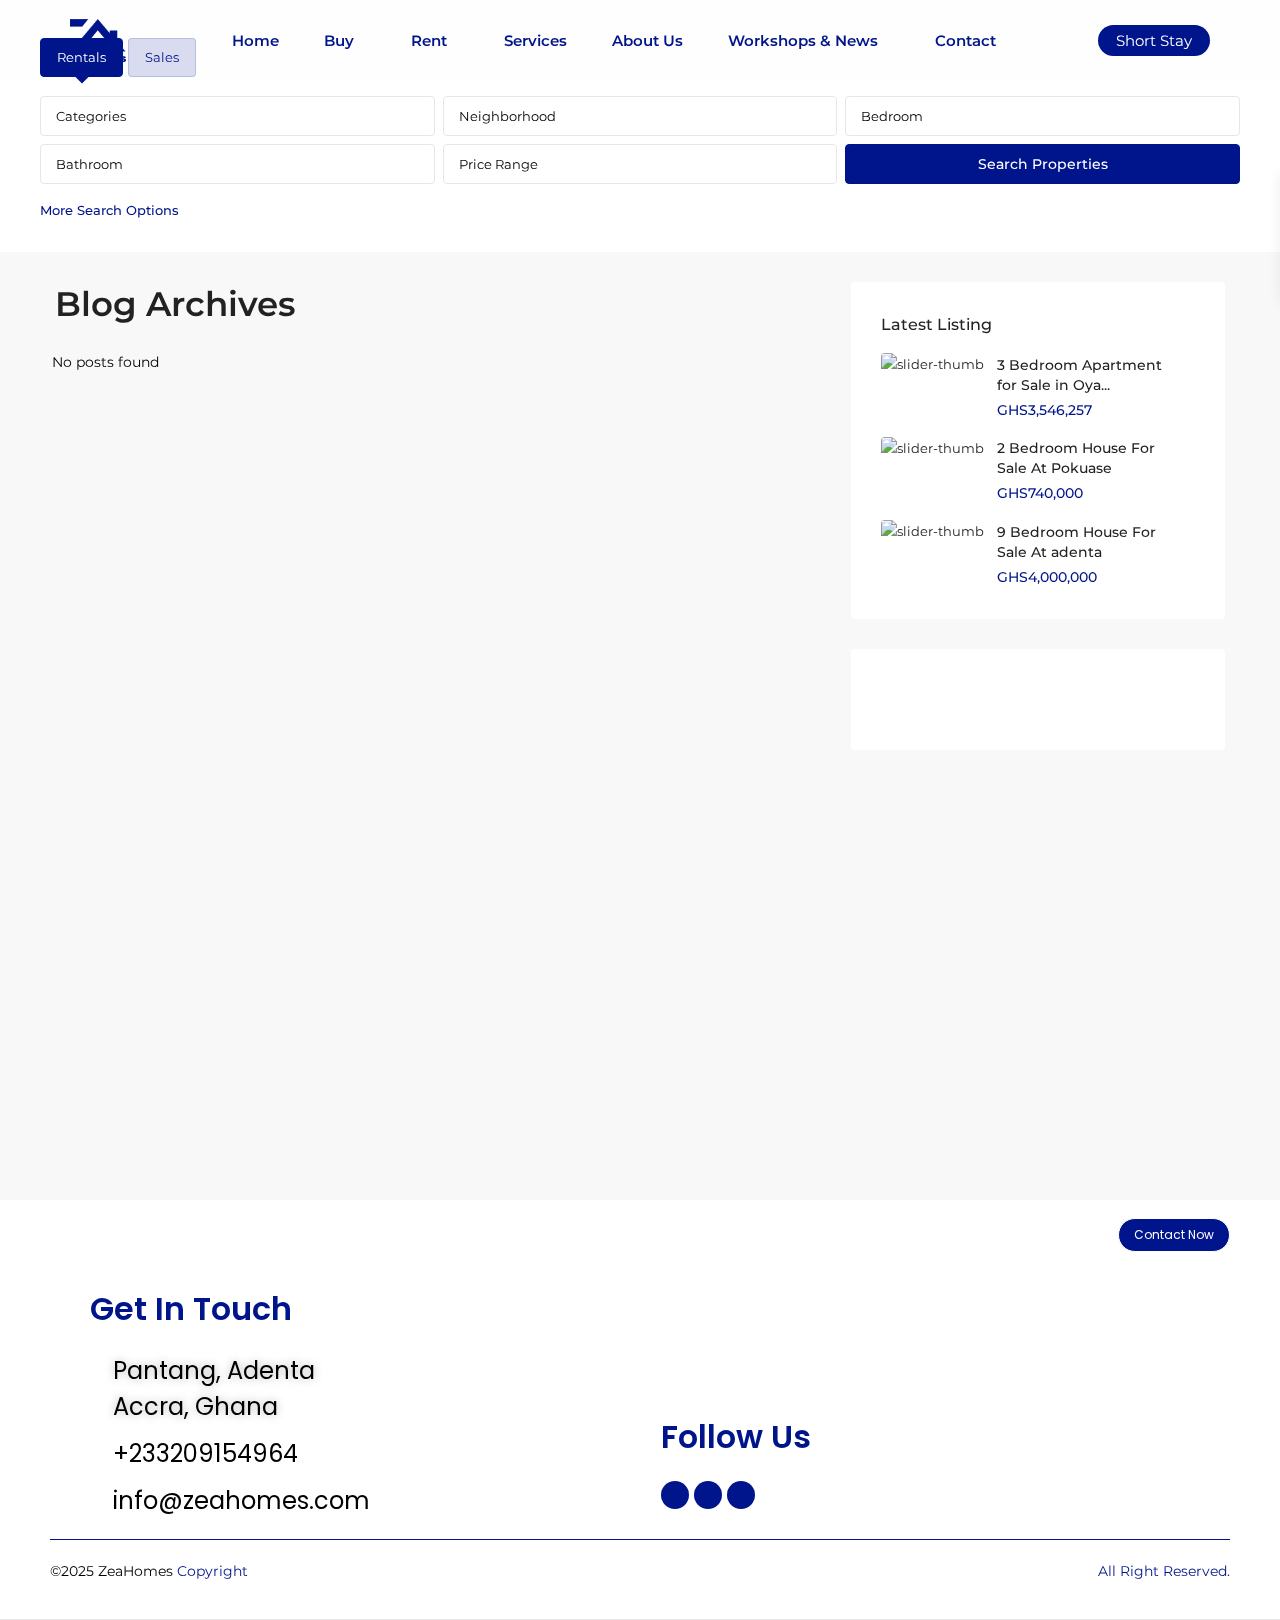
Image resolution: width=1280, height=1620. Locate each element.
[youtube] (1105, 699)
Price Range (498, 164)
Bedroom (892, 116)
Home (255, 40)
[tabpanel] (640, 162)
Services (535, 40)
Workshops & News (803, 40)
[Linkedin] (741, 1495)
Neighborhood (507, 116)
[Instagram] (708, 1495)
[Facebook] (675, 1495)
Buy (339, 40)
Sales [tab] (162, 57)
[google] (1003, 699)
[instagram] (1156, 699)
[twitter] (952, 699)
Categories (91, 116)
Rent (429, 40)
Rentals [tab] (81, 57)
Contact (965, 40)
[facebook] (901, 699)
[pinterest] (1054, 699)
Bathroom (89, 164)
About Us (647, 40)
